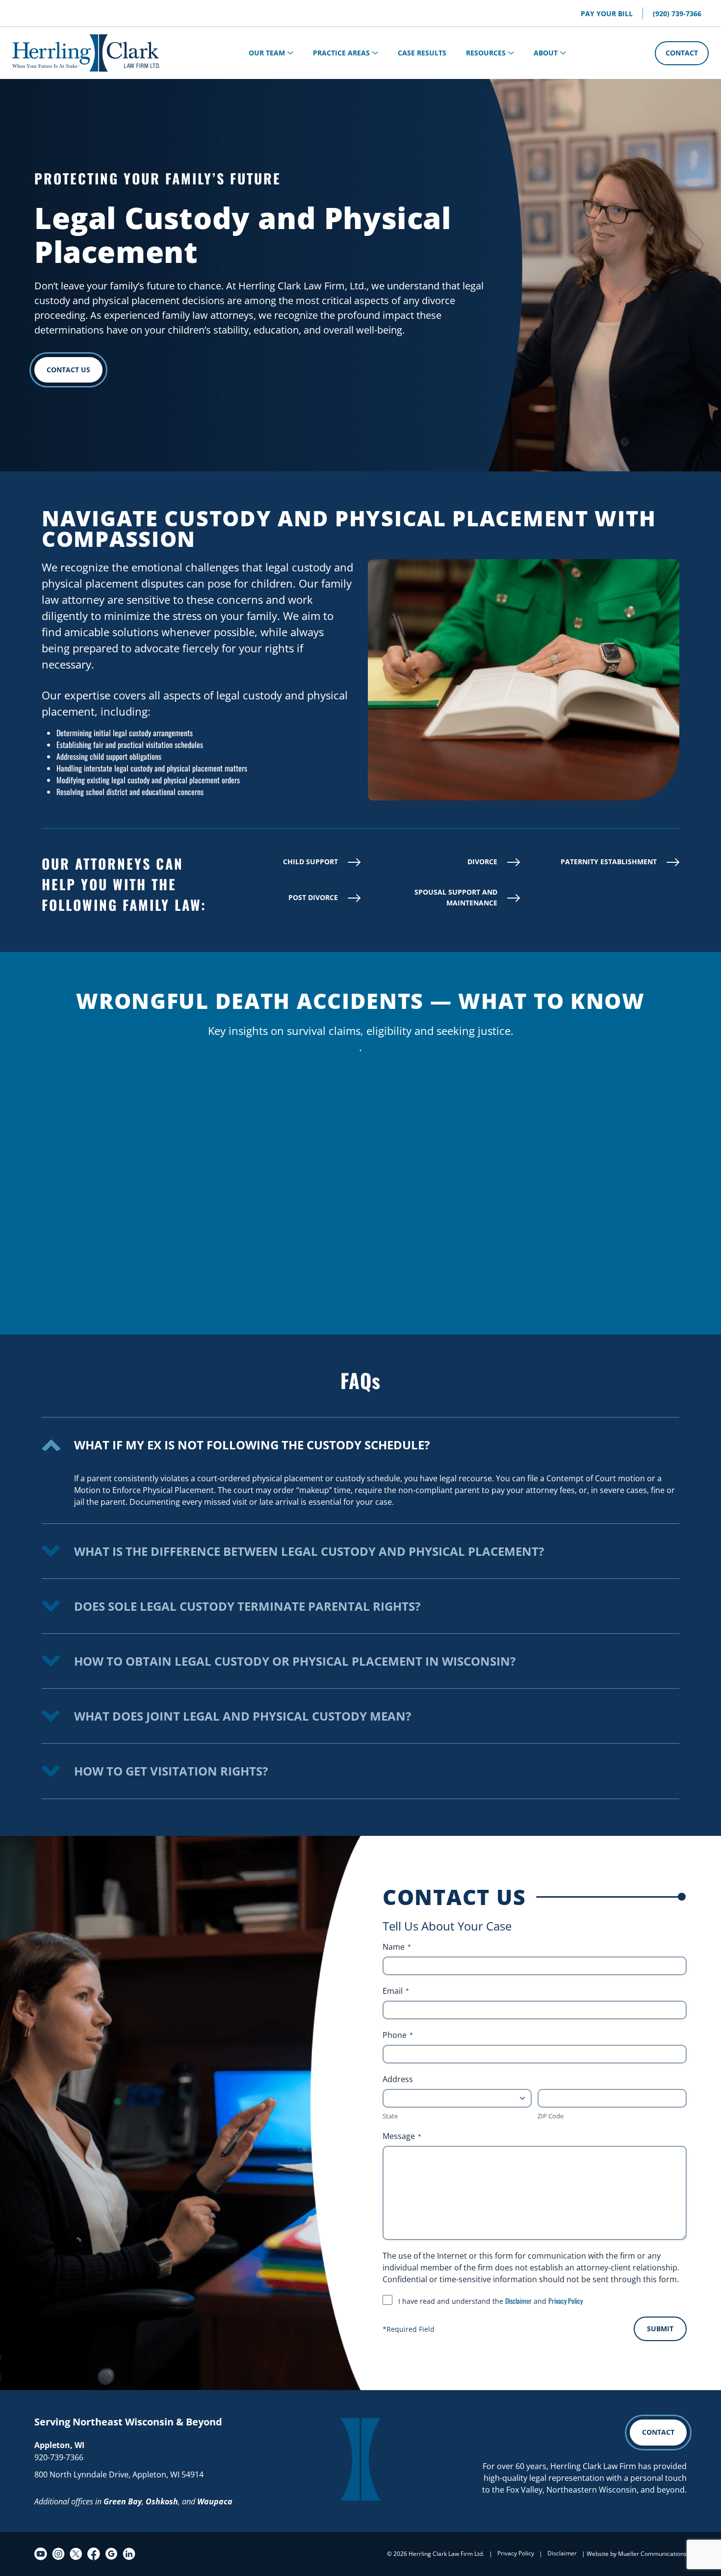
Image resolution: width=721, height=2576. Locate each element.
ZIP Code (551, 2116)
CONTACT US (68, 370)
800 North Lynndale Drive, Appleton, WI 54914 (119, 2474)
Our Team (267, 53)
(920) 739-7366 (677, 13)
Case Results (422, 53)
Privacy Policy (566, 2301)
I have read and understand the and (490, 2301)
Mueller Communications (652, 2554)
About (546, 53)
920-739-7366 (59, 2457)
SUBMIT (660, 2329)
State (390, 2116)
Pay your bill (607, 13)
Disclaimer (518, 2301)
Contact (682, 53)
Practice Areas (341, 53)
